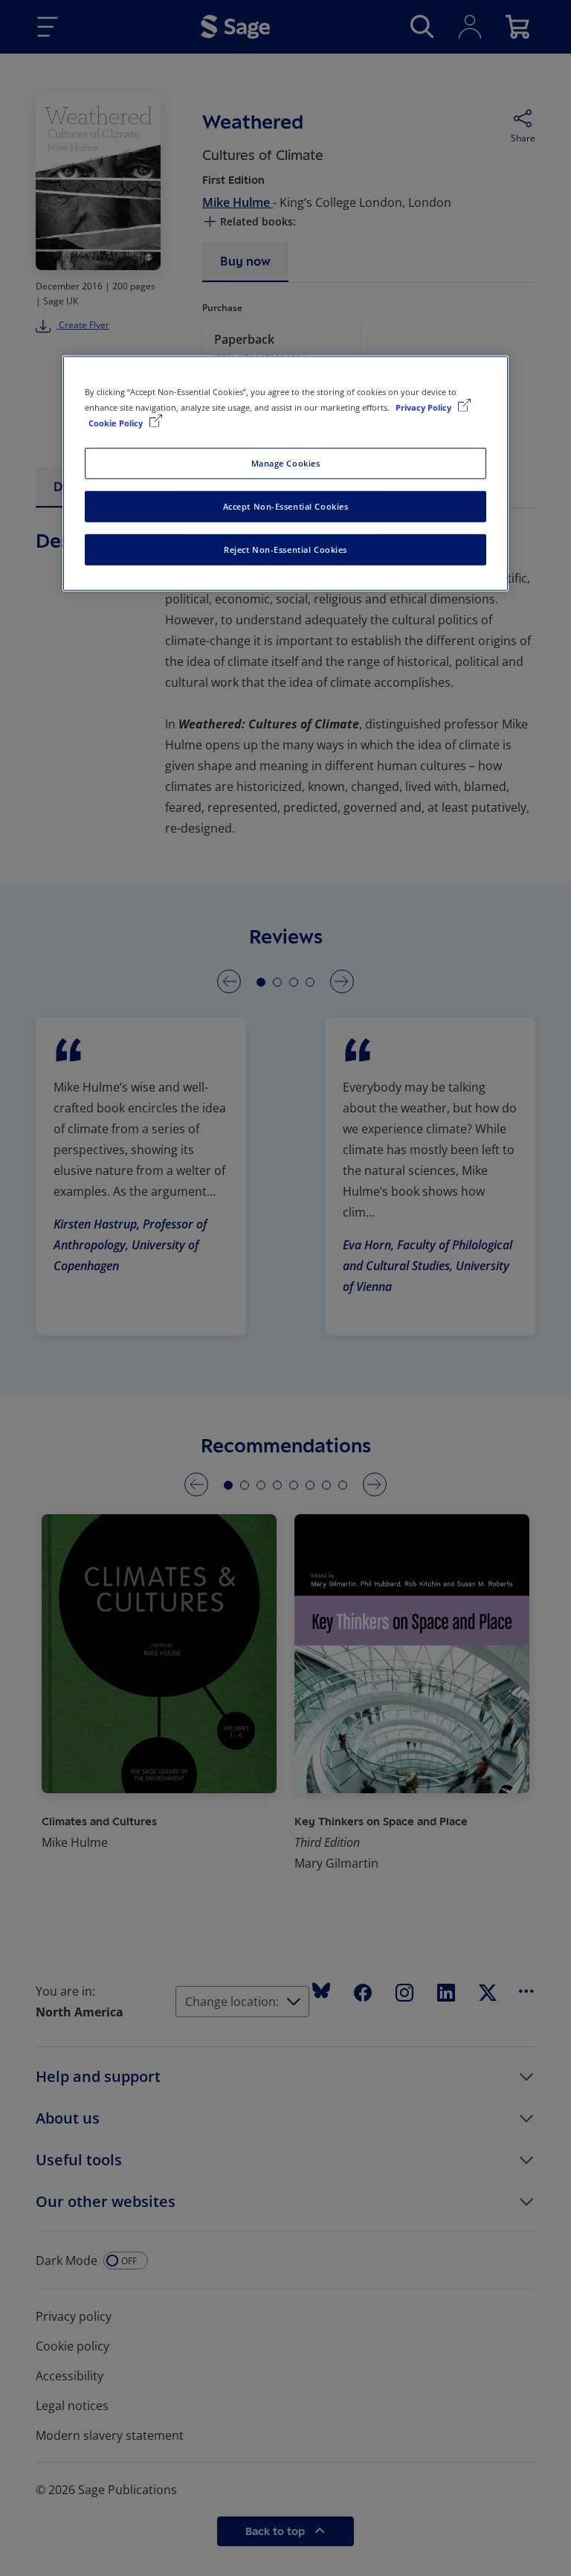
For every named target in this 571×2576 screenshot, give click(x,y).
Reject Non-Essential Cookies (285, 550)
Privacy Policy (425, 407)
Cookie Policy (117, 423)
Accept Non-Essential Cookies (286, 506)
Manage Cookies (286, 463)
